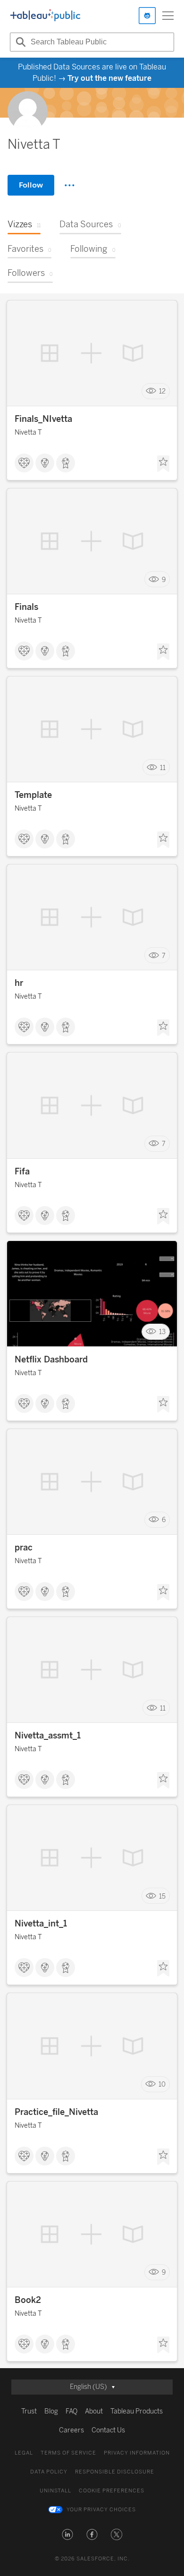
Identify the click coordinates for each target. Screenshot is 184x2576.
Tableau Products (137, 2411)
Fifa (22, 1172)
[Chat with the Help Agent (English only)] (147, 16)
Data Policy (49, 2472)
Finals (26, 607)
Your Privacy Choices (101, 2510)
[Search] (19, 42)
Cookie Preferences (112, 2491)
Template (33, 795)
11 (163, 767)
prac (24, 1548)
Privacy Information (137, 2453)
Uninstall (55, 2491)
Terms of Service (68, 2453)
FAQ (71, 2411)
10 (162, 2084)
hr (19, 983)
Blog (51, 2411)
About (94, 2411)
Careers (71, 2430)
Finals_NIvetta (43, 419)
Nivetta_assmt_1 (48, 1736)
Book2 (28, 2300)
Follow (31, 185)
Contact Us (108, 2430)
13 (162, 1332)
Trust (29, 2411)
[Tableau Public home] (45, 16)
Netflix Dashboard (51, 1360)
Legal (24, 2453)
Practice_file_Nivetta (56, 2112)
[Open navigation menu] (168, 16)
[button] (67, 2534)
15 (162, 1896)
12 (162, 391)
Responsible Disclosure (115, 2472)
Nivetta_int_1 (41, 1924)
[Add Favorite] (163, 464)
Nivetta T (28, 432)
